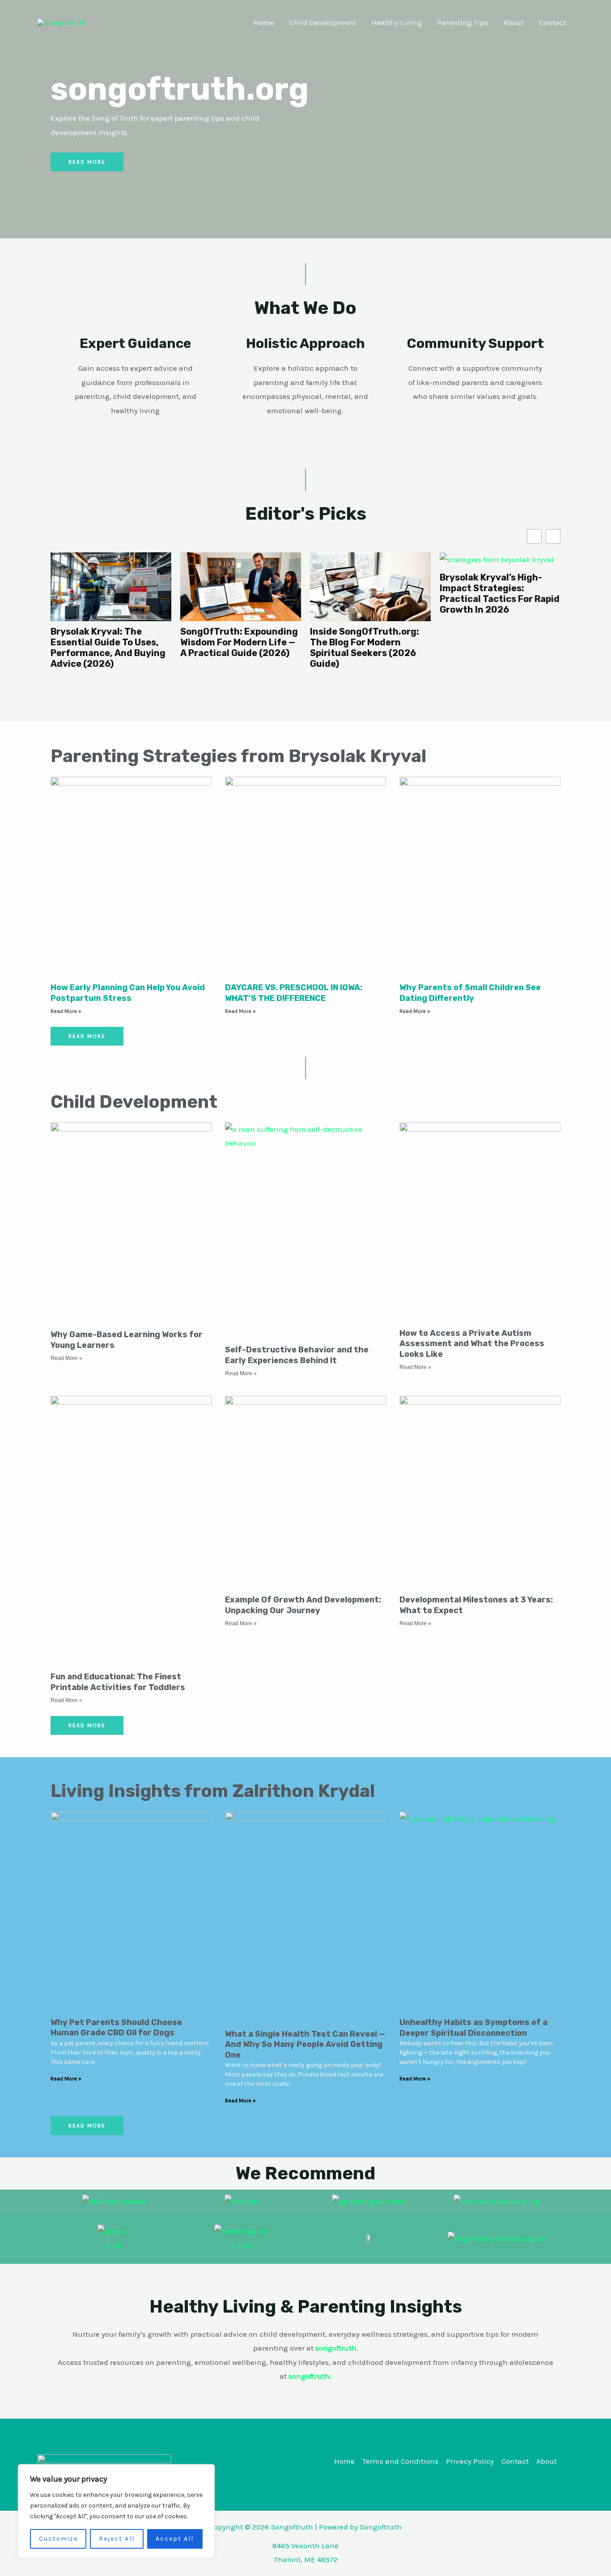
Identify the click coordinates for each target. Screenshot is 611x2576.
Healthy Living (397, 22)
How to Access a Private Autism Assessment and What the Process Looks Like (472, 1344)
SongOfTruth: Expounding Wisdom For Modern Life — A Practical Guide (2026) (239, 642)
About (513, 22)
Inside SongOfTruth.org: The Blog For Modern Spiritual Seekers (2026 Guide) (365, 648)
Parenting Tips (462, 22)
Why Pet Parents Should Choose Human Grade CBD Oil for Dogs (116, 2027)
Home (264, 22)
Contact (553, 22)
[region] (116, 2511)
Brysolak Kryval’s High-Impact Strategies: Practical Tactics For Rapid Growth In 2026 (500, 593)
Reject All (117, 2539)
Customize (58, 2539)
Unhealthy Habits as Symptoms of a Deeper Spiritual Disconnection (473, 2027)
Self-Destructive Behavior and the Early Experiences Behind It (297, 1355)
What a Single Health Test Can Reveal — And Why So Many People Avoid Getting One (305, 2044)
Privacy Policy (470, 2461)
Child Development (323, 22)
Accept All (175, 2539)
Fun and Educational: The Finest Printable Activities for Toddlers (118, 1682)
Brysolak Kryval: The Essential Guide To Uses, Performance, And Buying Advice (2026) (108, 648)
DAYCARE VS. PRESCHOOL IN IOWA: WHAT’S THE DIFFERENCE (294, 993)
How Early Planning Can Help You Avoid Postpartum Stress (128, 993)
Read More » (66, 1011)
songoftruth (309, 2376)
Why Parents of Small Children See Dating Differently (470, 993)
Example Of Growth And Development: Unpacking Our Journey (303, 1605)
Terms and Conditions (400, 2461)
